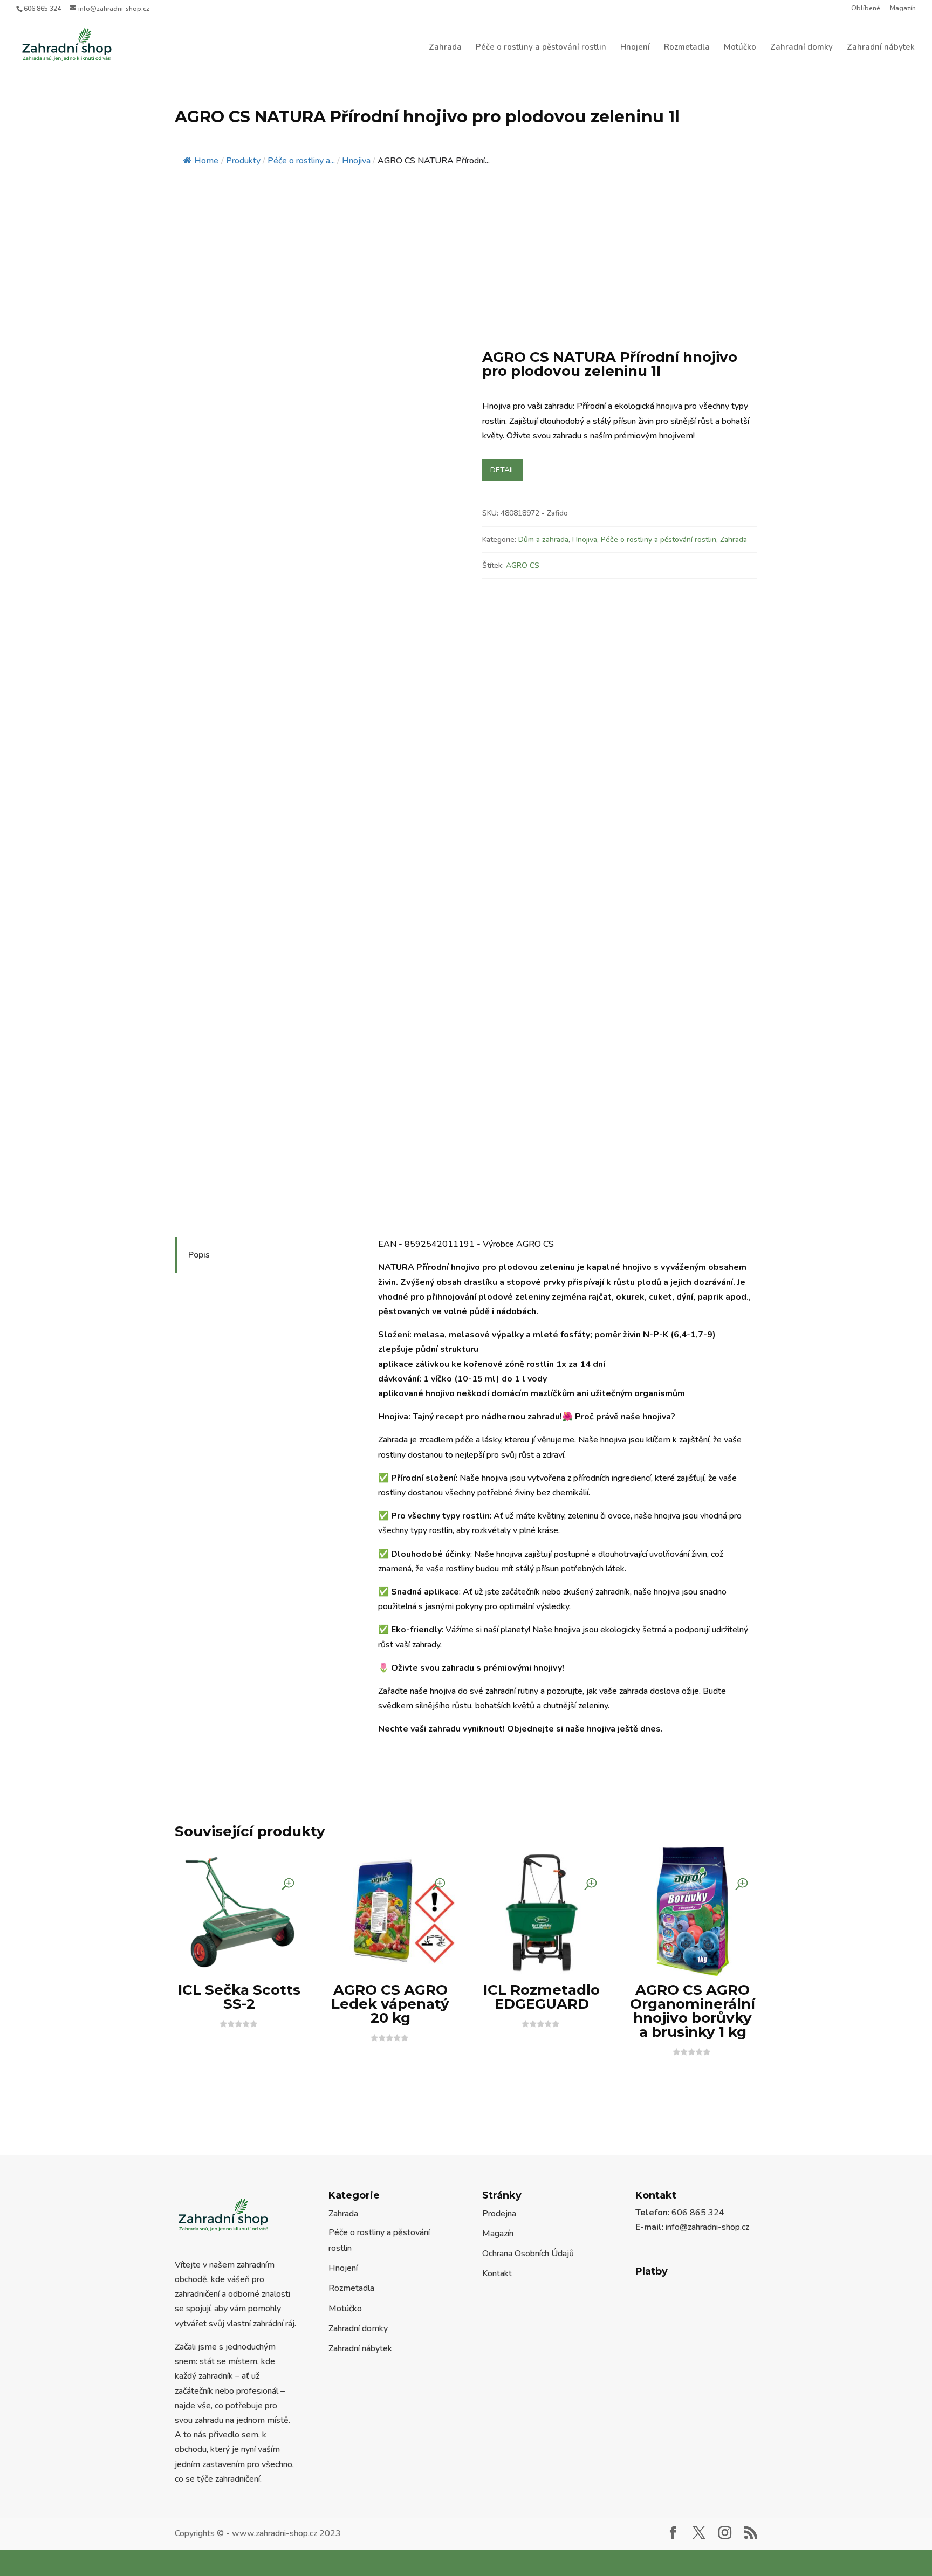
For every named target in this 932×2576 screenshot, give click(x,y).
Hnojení (635, 48)
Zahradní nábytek (881, 48)
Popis (201, 1094)
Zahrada (445, 48)
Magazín (903, 9)
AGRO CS (523, 404)
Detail (503, 309)
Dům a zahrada (543, 378)
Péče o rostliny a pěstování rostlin (541, 48)
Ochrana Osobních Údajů (528, 2057)
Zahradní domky (801, 48)
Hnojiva (585, 378)
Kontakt (497, 2077)
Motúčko (740, 48)
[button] (431, 207)
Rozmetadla (687, 48)
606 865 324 (42, 9)
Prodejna (499, 2017)
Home (206, 118)
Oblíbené (866, 9)
